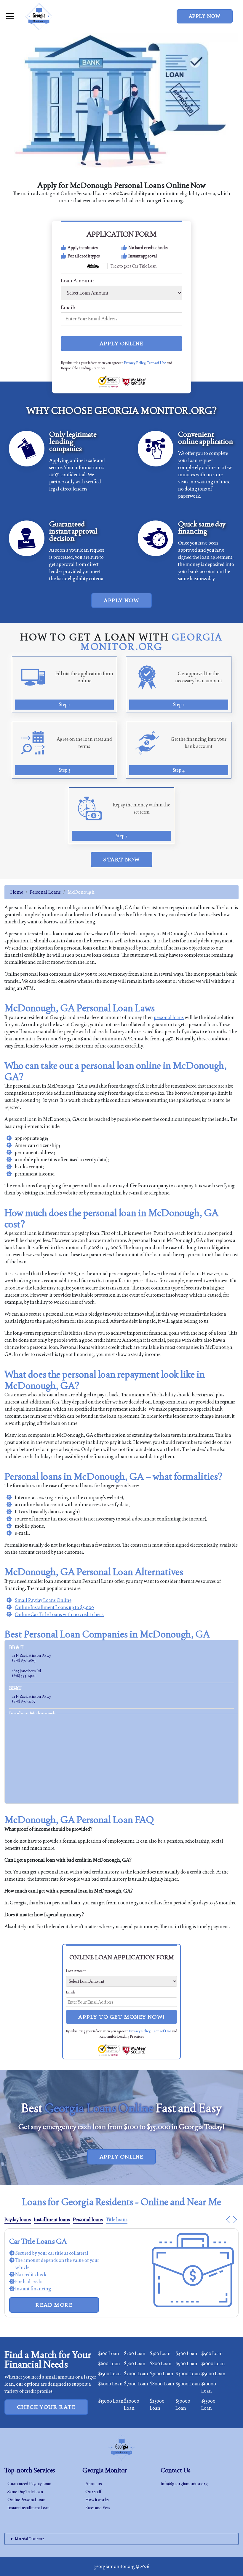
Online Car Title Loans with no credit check (59, 1614)
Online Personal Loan (26, 2500)
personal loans (169, 1017)
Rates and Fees (98, 2508)
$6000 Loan (110, 2384)
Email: (68, 307)
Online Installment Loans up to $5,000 (54, 1607)
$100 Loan (109, 2353)
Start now (121, 859)
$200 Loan (135, 2353)
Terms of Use (156, 363)
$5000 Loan (213, 2374)
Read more (54, 2298)
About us (94, 2484)
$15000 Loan (111, 2401)
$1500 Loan (109, 2374)
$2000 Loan (136, 2374)
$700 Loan (135, 2364)
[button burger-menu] (10, 16)
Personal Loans (45, 892)
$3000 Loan (162, 2374)
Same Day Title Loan (25, 2492)
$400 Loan (186, 2353)
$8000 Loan (162, 2384)
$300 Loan (160, 2353)
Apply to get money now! (121, 2017)
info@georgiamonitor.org (184, 2484)
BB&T (15, 1688)
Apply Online (122, 343)
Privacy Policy (135, 363)
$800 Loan (161, 2364)
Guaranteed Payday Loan (29, 2484)
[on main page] (39, 16)
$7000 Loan (136, 2384)
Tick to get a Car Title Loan (134, 266)
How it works (97, 2500)
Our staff (93, 2492)
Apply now (205, 16)
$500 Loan (212, 2353)
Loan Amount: (77, 281)
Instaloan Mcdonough (32, 1714)
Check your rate (46, 2407)
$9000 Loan (188, 2384)
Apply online (122, 2157)
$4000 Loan (188, 2374)
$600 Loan (109, 2364)
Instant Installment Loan (28, 2508)
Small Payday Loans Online (43, 1600)
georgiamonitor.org (114, 2566)
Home (17, 892)
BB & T (16, 1647)
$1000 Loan (213, 2364)
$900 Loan (186, 2364)
